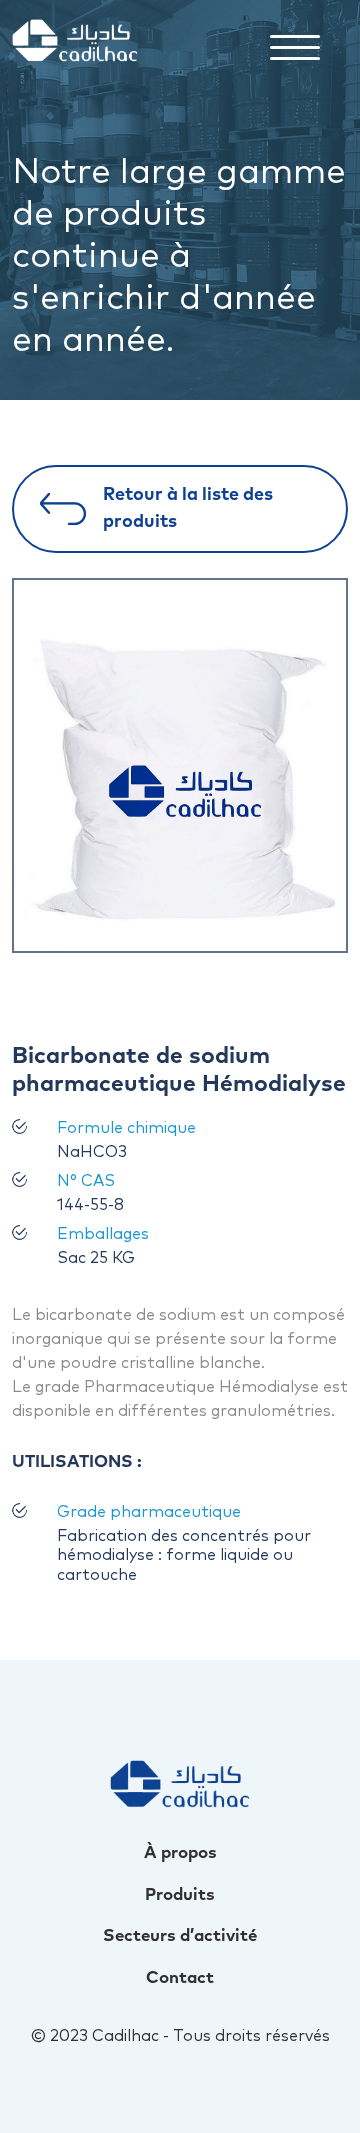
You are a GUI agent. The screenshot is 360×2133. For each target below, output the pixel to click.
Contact (180, 1978)
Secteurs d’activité (180, 1936)
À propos (180, 1853)
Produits (180, 1895)
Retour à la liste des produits (188, 508)
